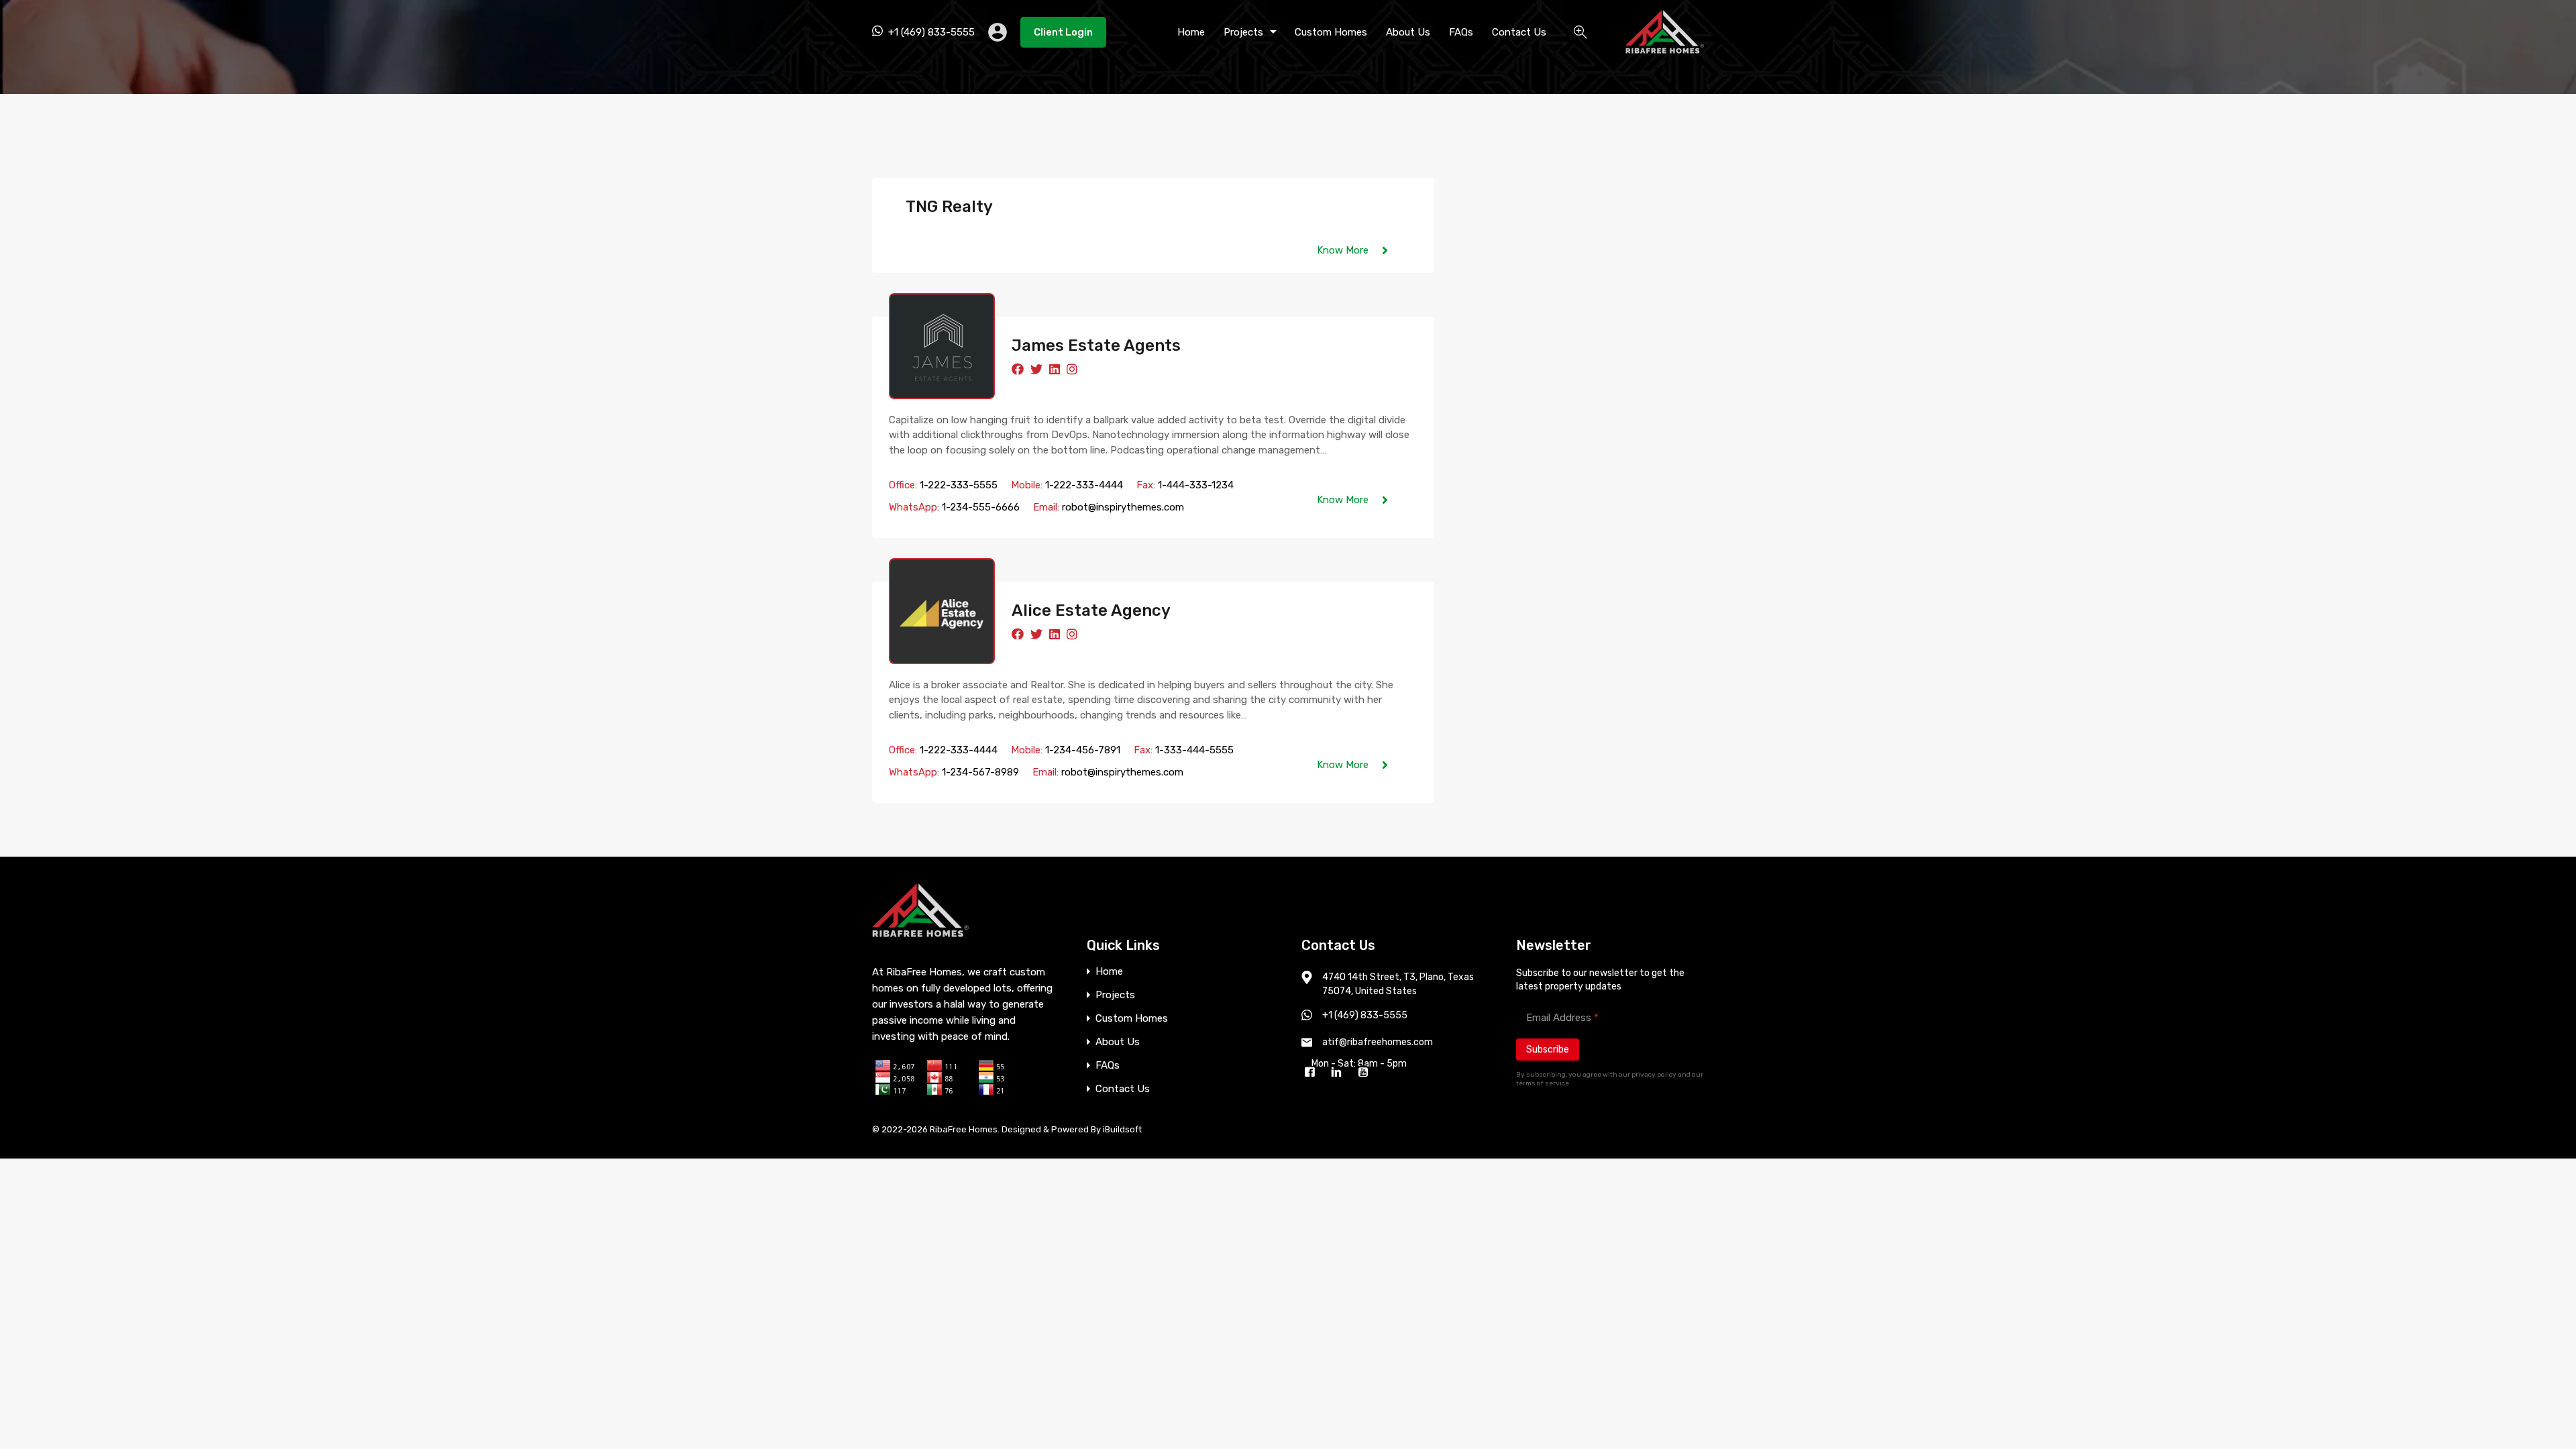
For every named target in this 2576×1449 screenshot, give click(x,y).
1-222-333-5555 (959, 485)
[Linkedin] (1340, 1073)
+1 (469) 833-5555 (931, 32)
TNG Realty (949, 207)
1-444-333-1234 (1196, 485)
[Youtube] (1366, 1073)
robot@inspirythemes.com (1123, 507)
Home (1191, 32)
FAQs (1461, 32)
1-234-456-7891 (1083, 750)
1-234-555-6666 (981, 507)
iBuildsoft (1122, 1129)
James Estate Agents (1096, 345)
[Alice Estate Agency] (942, 611)
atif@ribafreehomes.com (1378, 1042)
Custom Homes (1331, 32)
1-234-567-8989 (980, 772)
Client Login (1063, 32)
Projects (1243, 32)
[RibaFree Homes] (1665, 48)
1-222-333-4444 (1084, 485)
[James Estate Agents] (942, 346)
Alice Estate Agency (1091, 610)
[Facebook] (1313, 1073)
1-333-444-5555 (1194, 750)
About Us (1408, 32)
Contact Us (1519, 32)
